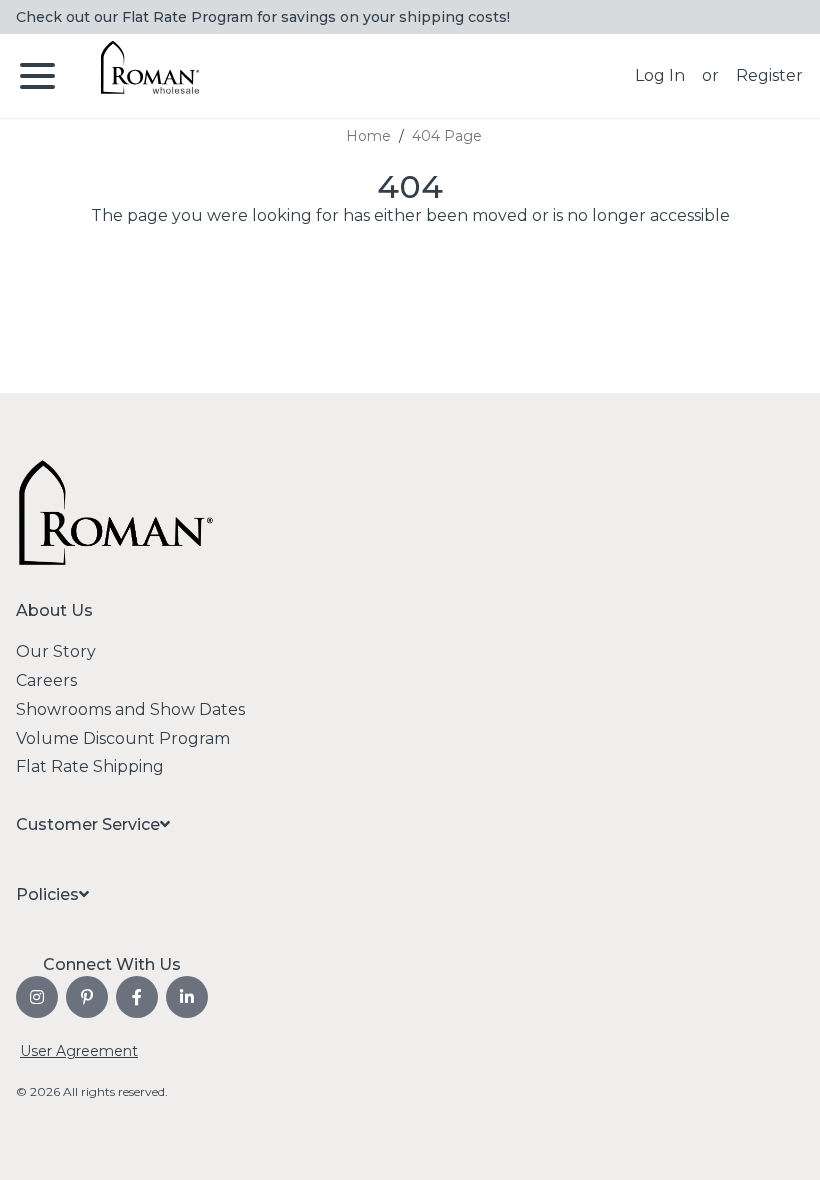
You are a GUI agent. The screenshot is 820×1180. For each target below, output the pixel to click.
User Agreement (79, 1051)
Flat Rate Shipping (90, 766)
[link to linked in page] (187, 997)
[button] (660, 76)
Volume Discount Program (123, 738)
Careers (46, 680)
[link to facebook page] (137, 997)
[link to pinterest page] (87, 997)
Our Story (56, 651)
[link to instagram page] (37, 997)
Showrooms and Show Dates (130, 709)
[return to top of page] (782, 1142)
